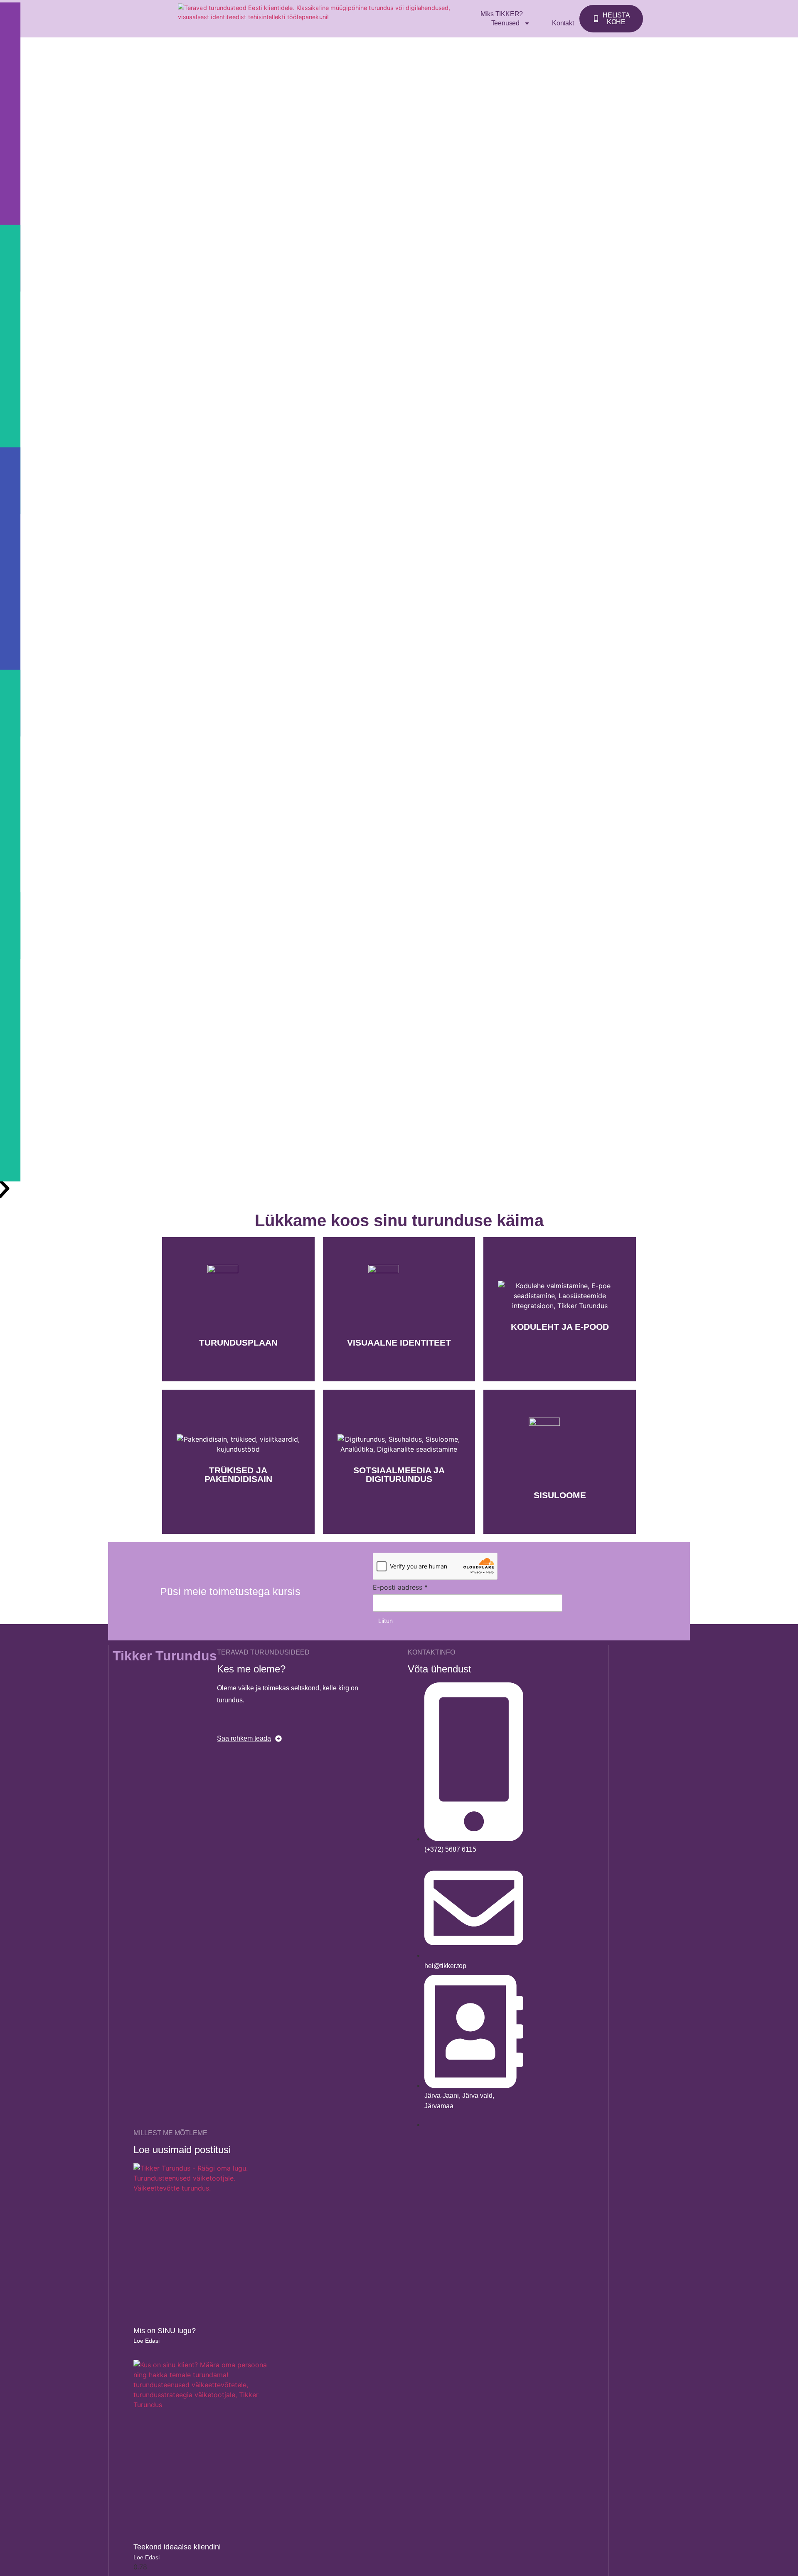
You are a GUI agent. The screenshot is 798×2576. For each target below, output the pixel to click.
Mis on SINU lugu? (165, 2331)
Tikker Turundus (165, 1656)
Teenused (505, 23)
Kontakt (563, 23)
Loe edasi (147, 2341)
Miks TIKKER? (502, 14)
